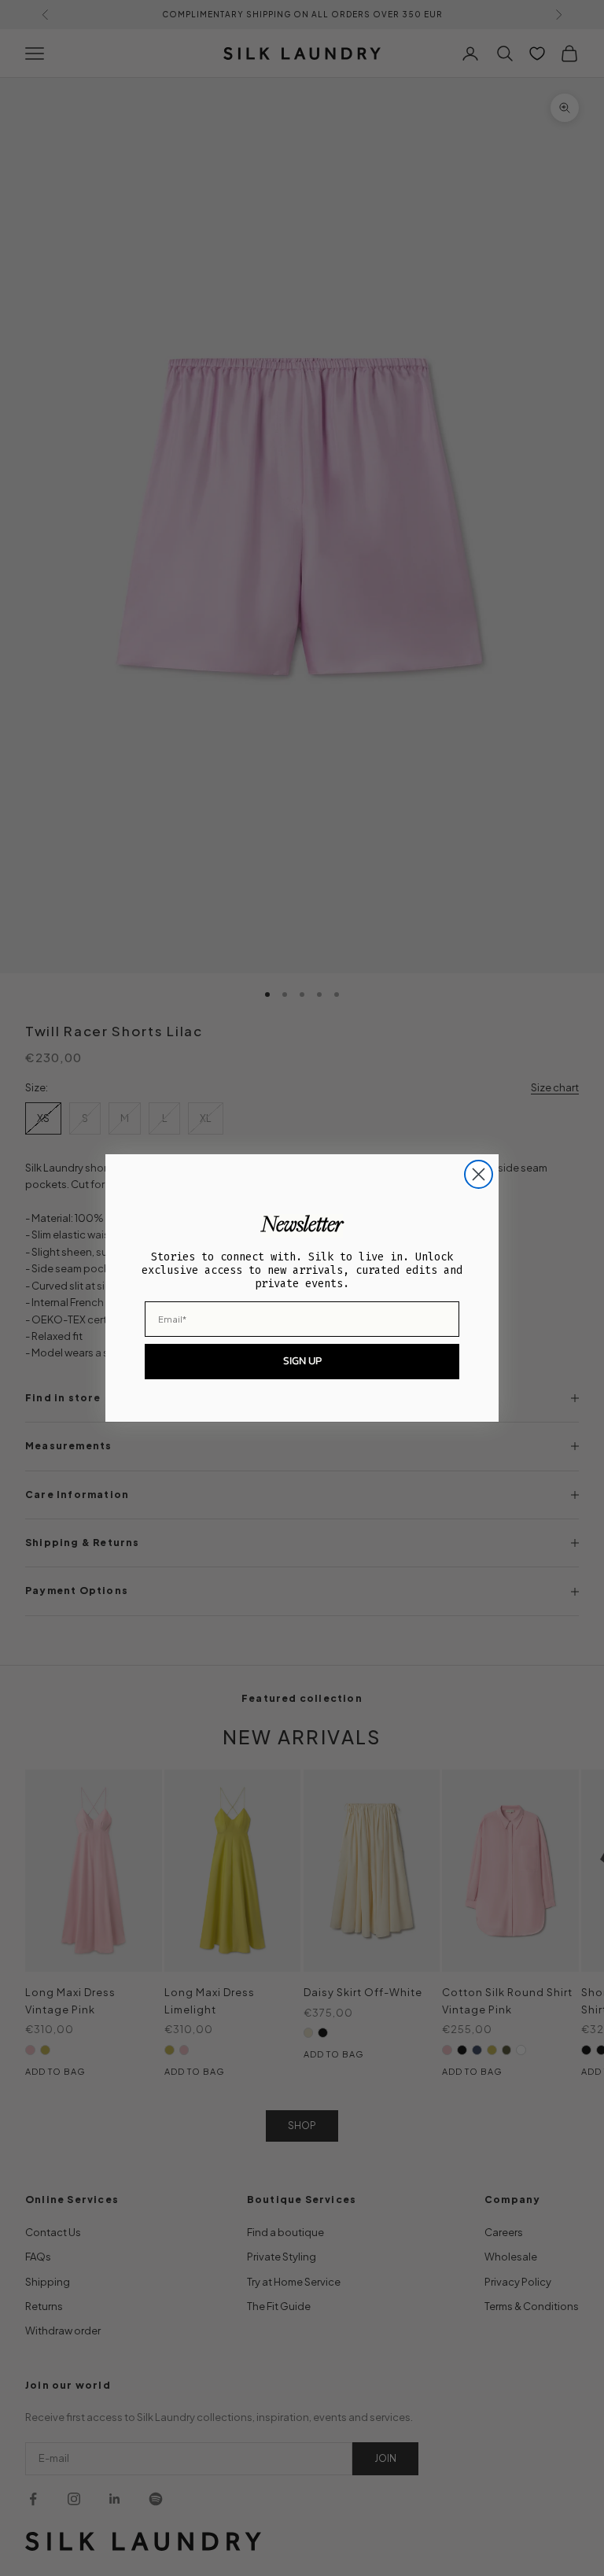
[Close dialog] (479, 1174)
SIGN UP (302, 1361)
